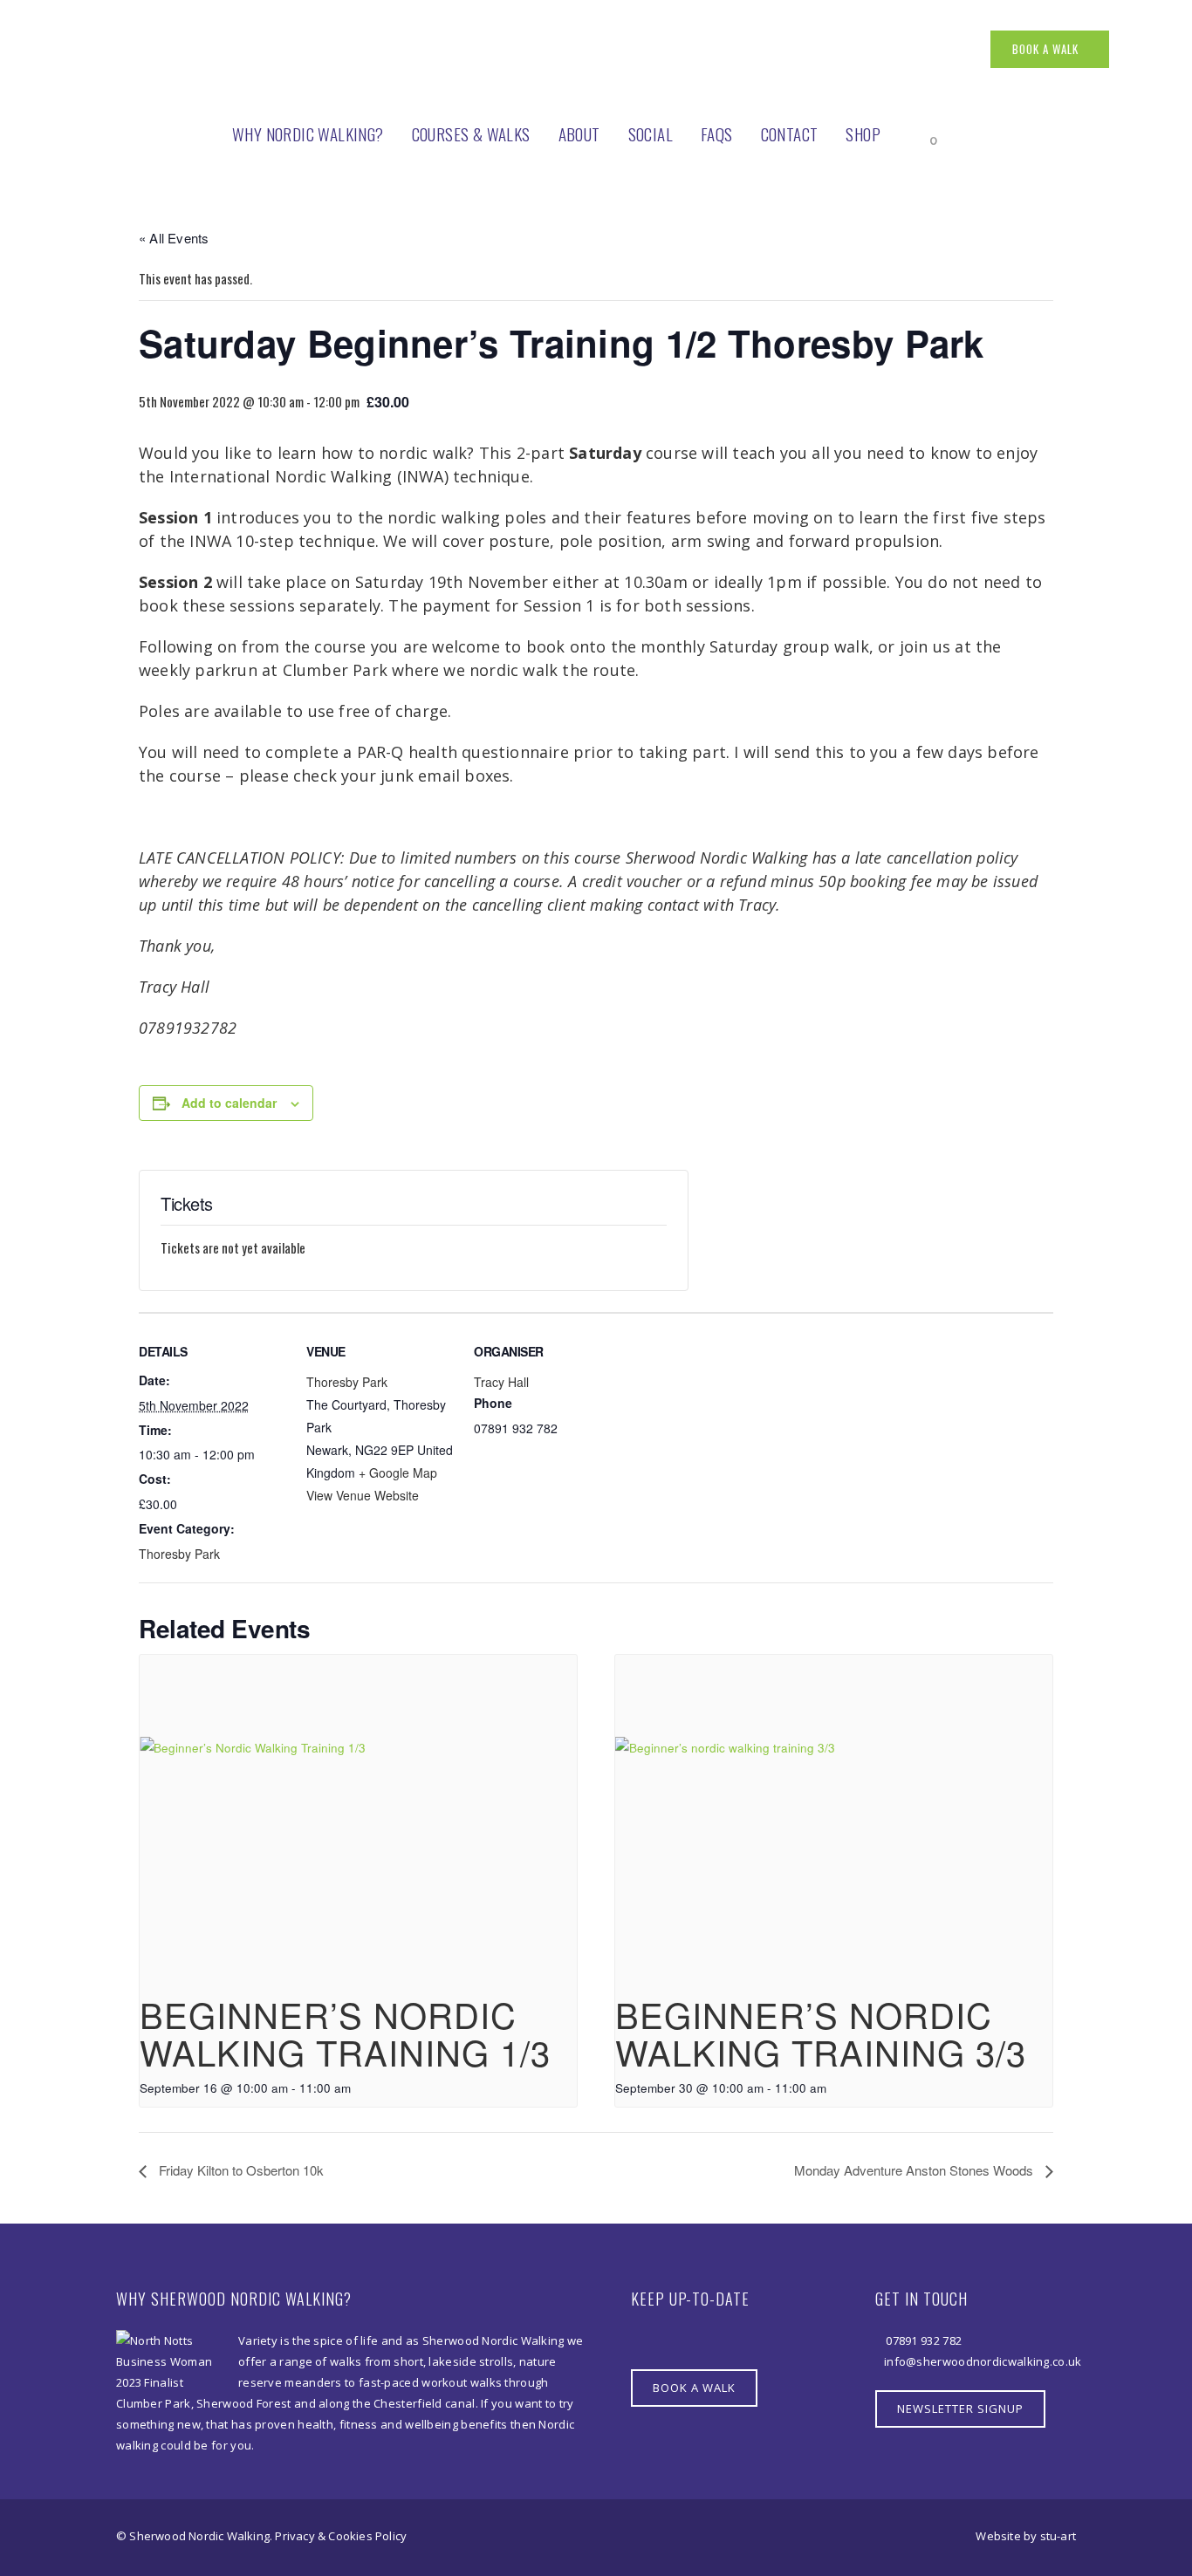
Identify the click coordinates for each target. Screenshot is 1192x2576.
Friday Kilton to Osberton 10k (240, 2170)
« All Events (174, 238)
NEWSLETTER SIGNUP (960, 2409)
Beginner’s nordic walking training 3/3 (821, 2033)
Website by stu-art (1026, 2536)
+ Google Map (398, 1472)
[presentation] (358, 1819)
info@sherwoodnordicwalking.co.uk (983, 2361)
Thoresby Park (179, 1554)
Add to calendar (229, 1103)
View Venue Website (363, 1495)
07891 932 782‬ (922, 2340)
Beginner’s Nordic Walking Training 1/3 (345, 2033)
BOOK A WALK (1045, 49)
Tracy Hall (501, 1382)
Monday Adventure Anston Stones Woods (915, 2170)
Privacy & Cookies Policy (341, 2536)
